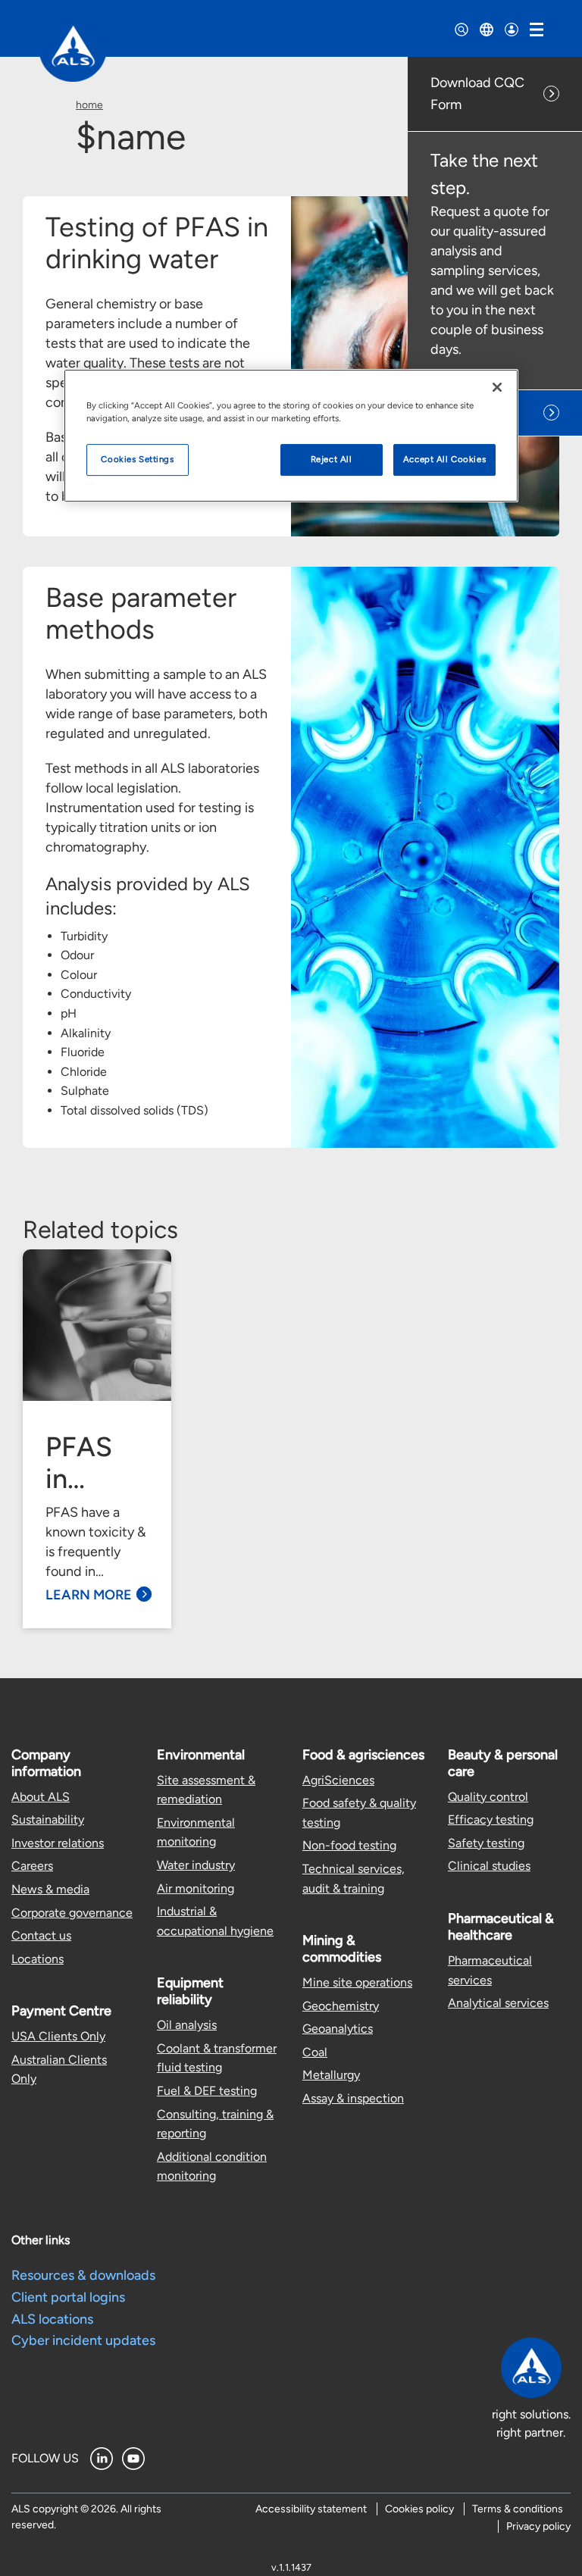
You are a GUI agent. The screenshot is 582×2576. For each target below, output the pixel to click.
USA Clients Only (58, 2036)
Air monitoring (196, 1888)
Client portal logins (68, 2297)
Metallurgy (331, 2075)
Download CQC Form (477, 94)
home (89, 105)
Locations (38, 1959)
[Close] (497, 387)
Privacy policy (538, 2526)
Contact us (41, 1935)
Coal (315, 2052)
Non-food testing (349, 1845)
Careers (32, 1866)
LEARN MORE (89, 1595)
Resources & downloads (83, 2275)
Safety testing (486, 1843)
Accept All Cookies (444, 459)
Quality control (488, 1797)
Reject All (332, 459)
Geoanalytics (338, 2029)
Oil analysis (187, 2025)
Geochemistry (341, 2006)
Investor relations (58, 1843)
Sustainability (48, 1819)
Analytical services (498, 2003)
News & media (50, 1889)
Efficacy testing (491, 1819)
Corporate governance (72, 1913)
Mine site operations (357, 1982)
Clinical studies (489, 1866)
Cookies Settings (137, 459)
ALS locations (52, 2319)
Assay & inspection (353, 2098)
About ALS (41, 1797)
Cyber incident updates (83, 2340)
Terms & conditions (518, 2509)
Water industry (196, 1865)
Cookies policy (419, 2509)
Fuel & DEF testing (207, 2091)
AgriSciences (338, 1780)
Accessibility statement (311, 2509)
